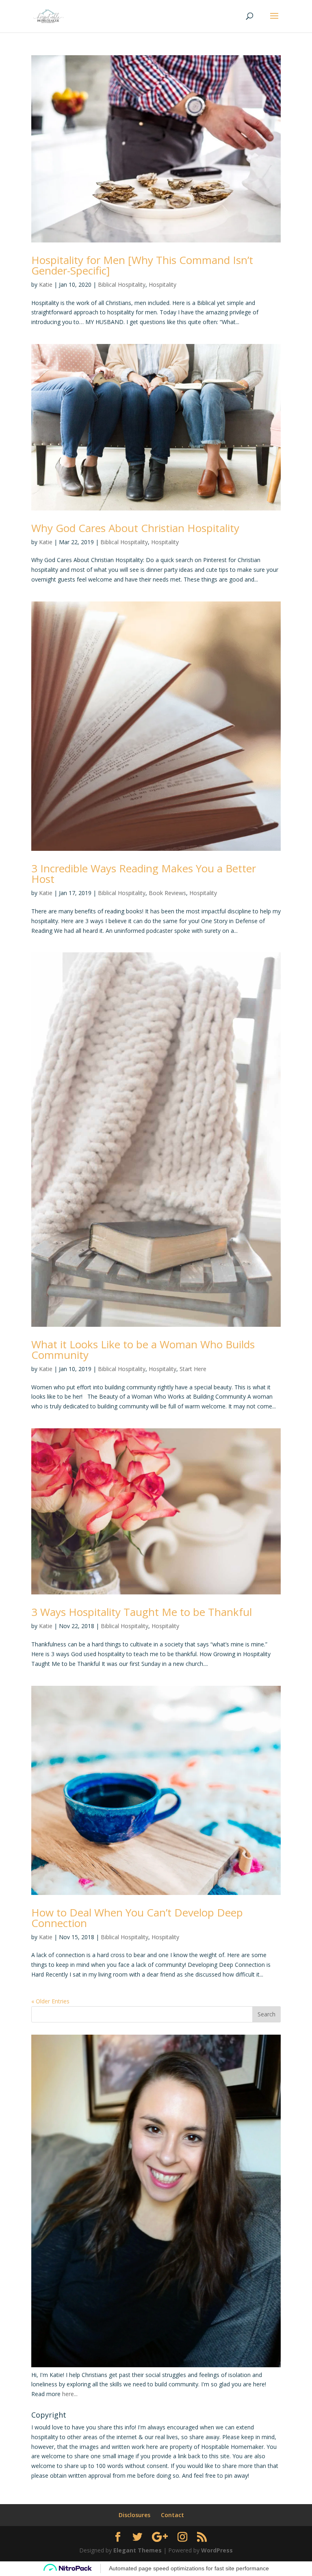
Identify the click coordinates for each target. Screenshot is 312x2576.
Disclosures (134, 2515)
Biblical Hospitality (122, 284)
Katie (46, 284)
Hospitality (162, 284)
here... (70, 2394)
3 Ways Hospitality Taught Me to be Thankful (142, 1612)
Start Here (193, 1369)
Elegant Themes (138, 2550)
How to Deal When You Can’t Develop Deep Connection (137, 1918)
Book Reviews (167, 893)
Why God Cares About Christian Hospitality (135, 528)
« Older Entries (50, 2001)
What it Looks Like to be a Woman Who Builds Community (143, 1350)
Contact (172, 2515)
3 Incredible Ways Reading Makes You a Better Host (144, 874)
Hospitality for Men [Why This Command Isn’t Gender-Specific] (142, 265)
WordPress (217, 2550)
